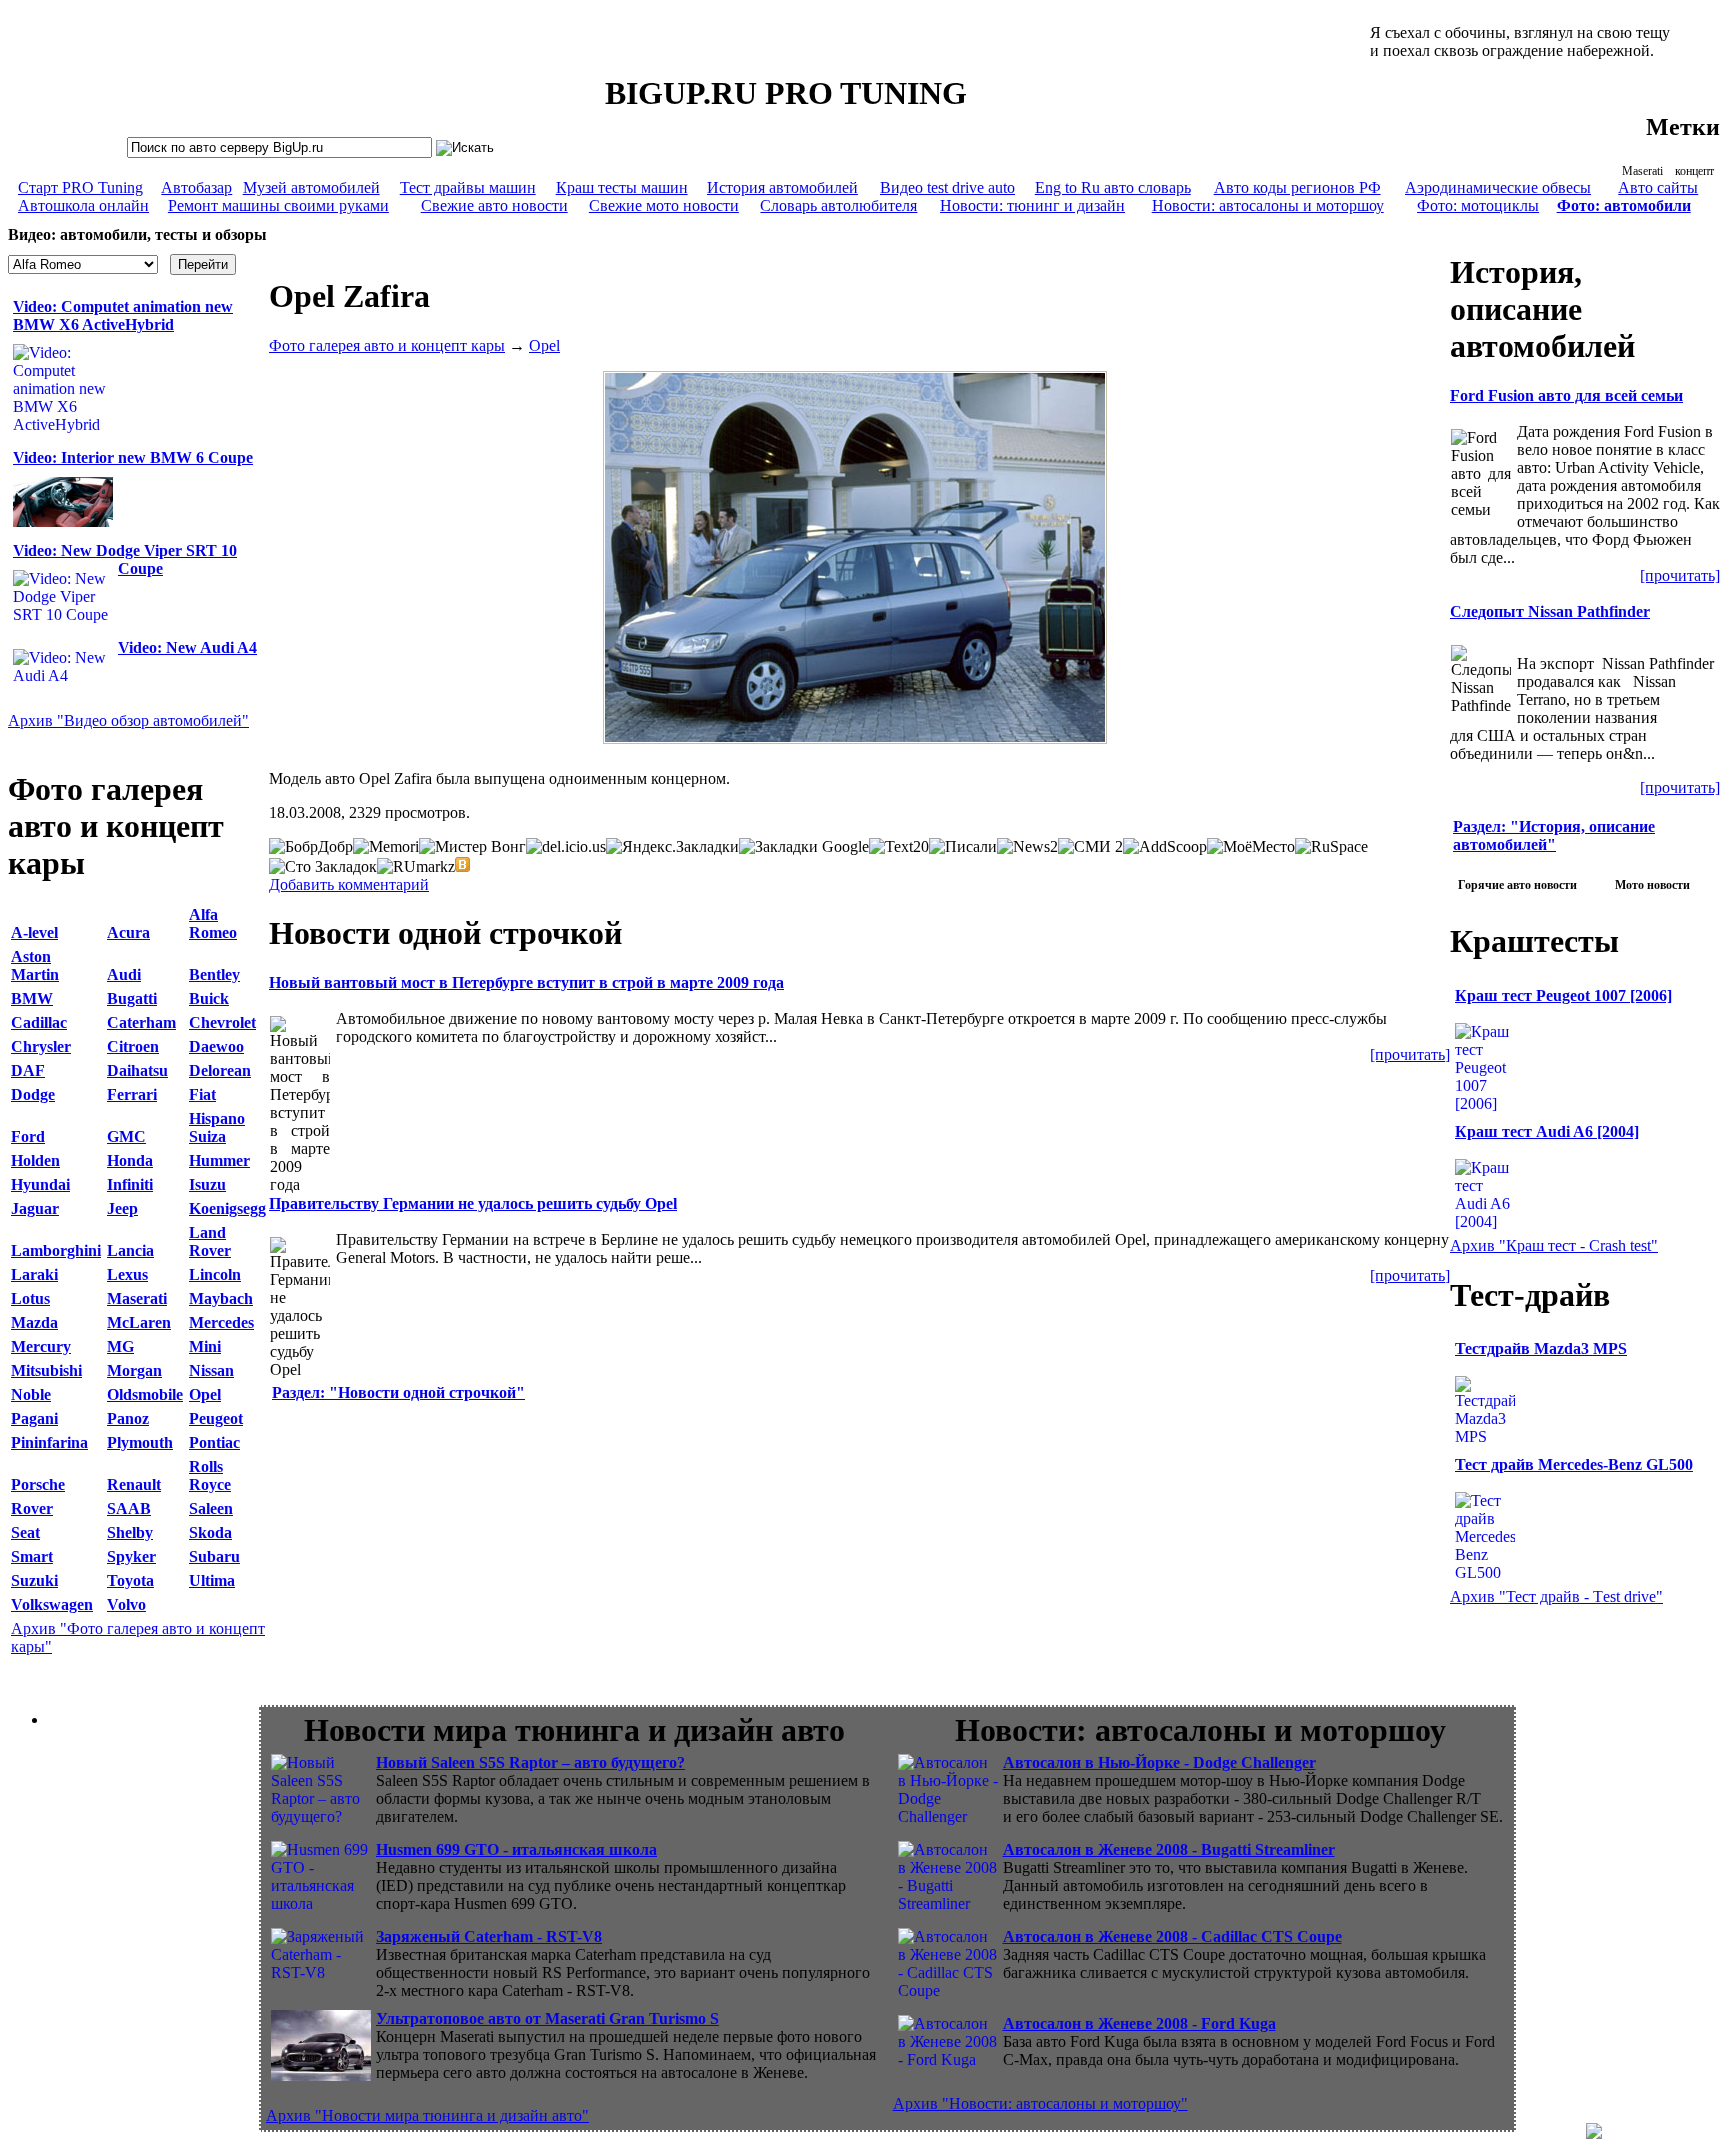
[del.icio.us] (566, 847)
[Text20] (899, 847)
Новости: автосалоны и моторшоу (1268, 205)
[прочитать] (1410, 1054)
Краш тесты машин (622, 187)
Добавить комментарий (349, 884)
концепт (1694, 171)
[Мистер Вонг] (472, 847)
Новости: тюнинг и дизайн (1032, 205)
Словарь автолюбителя (838, 205)
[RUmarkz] (416, 867)
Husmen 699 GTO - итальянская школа (516, 1849)
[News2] (1027, 847)
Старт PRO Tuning (80, 187)
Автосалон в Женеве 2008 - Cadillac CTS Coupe (1172, 1936)
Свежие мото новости (664, 205)
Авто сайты (1658, 187)
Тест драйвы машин (468, 187)
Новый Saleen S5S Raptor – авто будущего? (530, 1762)
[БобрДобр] (311, 847)
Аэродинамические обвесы (1498, 187)
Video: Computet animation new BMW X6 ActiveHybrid (123, 315)
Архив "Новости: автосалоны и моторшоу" (1040, 2103)
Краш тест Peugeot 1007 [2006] (1563, 995)
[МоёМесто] (1251, 847)
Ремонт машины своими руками (278, 205)
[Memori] (386, 847)
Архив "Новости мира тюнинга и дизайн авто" (427, 2115)
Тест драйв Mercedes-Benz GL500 (1574, 1464)
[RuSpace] (1331, 847)
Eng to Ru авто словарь (1113, 187)
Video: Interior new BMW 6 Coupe (133, 457)
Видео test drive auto (947, 187)
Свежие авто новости (494, 205)
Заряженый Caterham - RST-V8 (489, 1936)
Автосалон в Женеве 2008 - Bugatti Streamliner (1169, 1849)
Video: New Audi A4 (187, 647)
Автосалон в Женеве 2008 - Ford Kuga (1139, 2023)
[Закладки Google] (804, 847)
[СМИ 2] (1090, 847)
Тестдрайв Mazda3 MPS (1541, 1348)
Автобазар (196, 187)
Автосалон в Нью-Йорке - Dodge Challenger (1159, 1762)
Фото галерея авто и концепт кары (387, 345)
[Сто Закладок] (323, 867)
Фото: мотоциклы (1478, 205)
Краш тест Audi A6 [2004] (1547, 1131)
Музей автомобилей (311, 187)
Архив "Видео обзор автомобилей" (128, 720)
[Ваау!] (463, 864)
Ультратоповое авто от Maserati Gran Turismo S (547, 2018)
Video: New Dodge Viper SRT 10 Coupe (125, 559)
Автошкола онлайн (83, 205)
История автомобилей (782, 187)
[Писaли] (963, 847)
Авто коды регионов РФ (1297, 187)
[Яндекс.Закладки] (672, 847)
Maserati (1642, 171)
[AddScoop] (1165, 847)
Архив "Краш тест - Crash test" (1554, 1245)
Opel (544, 345)
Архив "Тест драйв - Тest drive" (1556, 1596)
